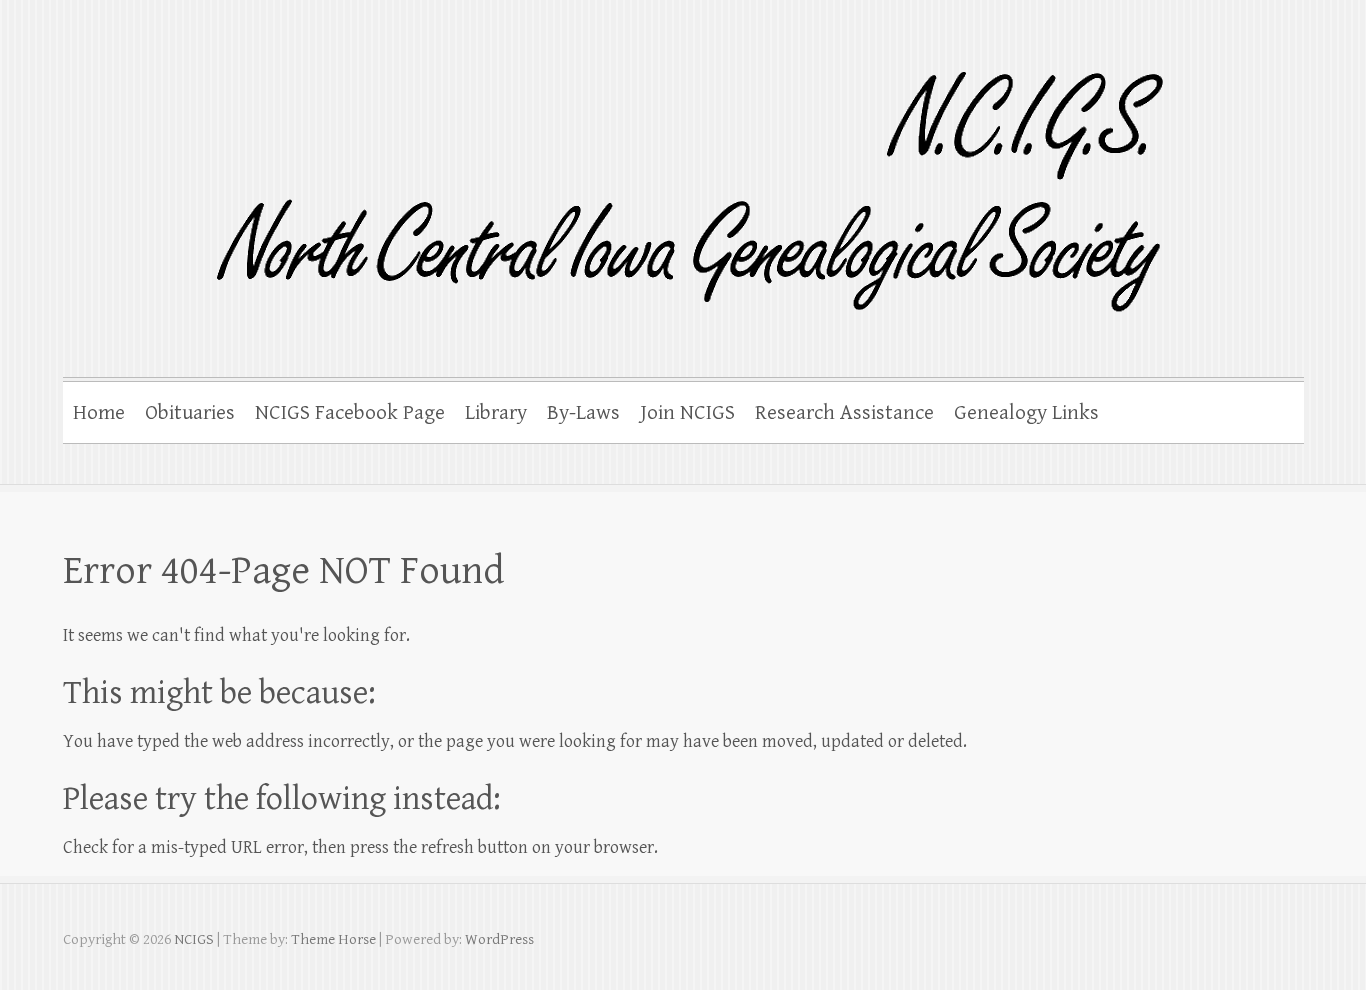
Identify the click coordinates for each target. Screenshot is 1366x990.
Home (99, 413)
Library (496, 413)
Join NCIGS (687, 413)
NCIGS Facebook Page (350, 413)
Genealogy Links (1026, 413)
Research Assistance (844, 413)
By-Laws (583, 413)
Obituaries (190, 413)
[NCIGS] (625, 178)
